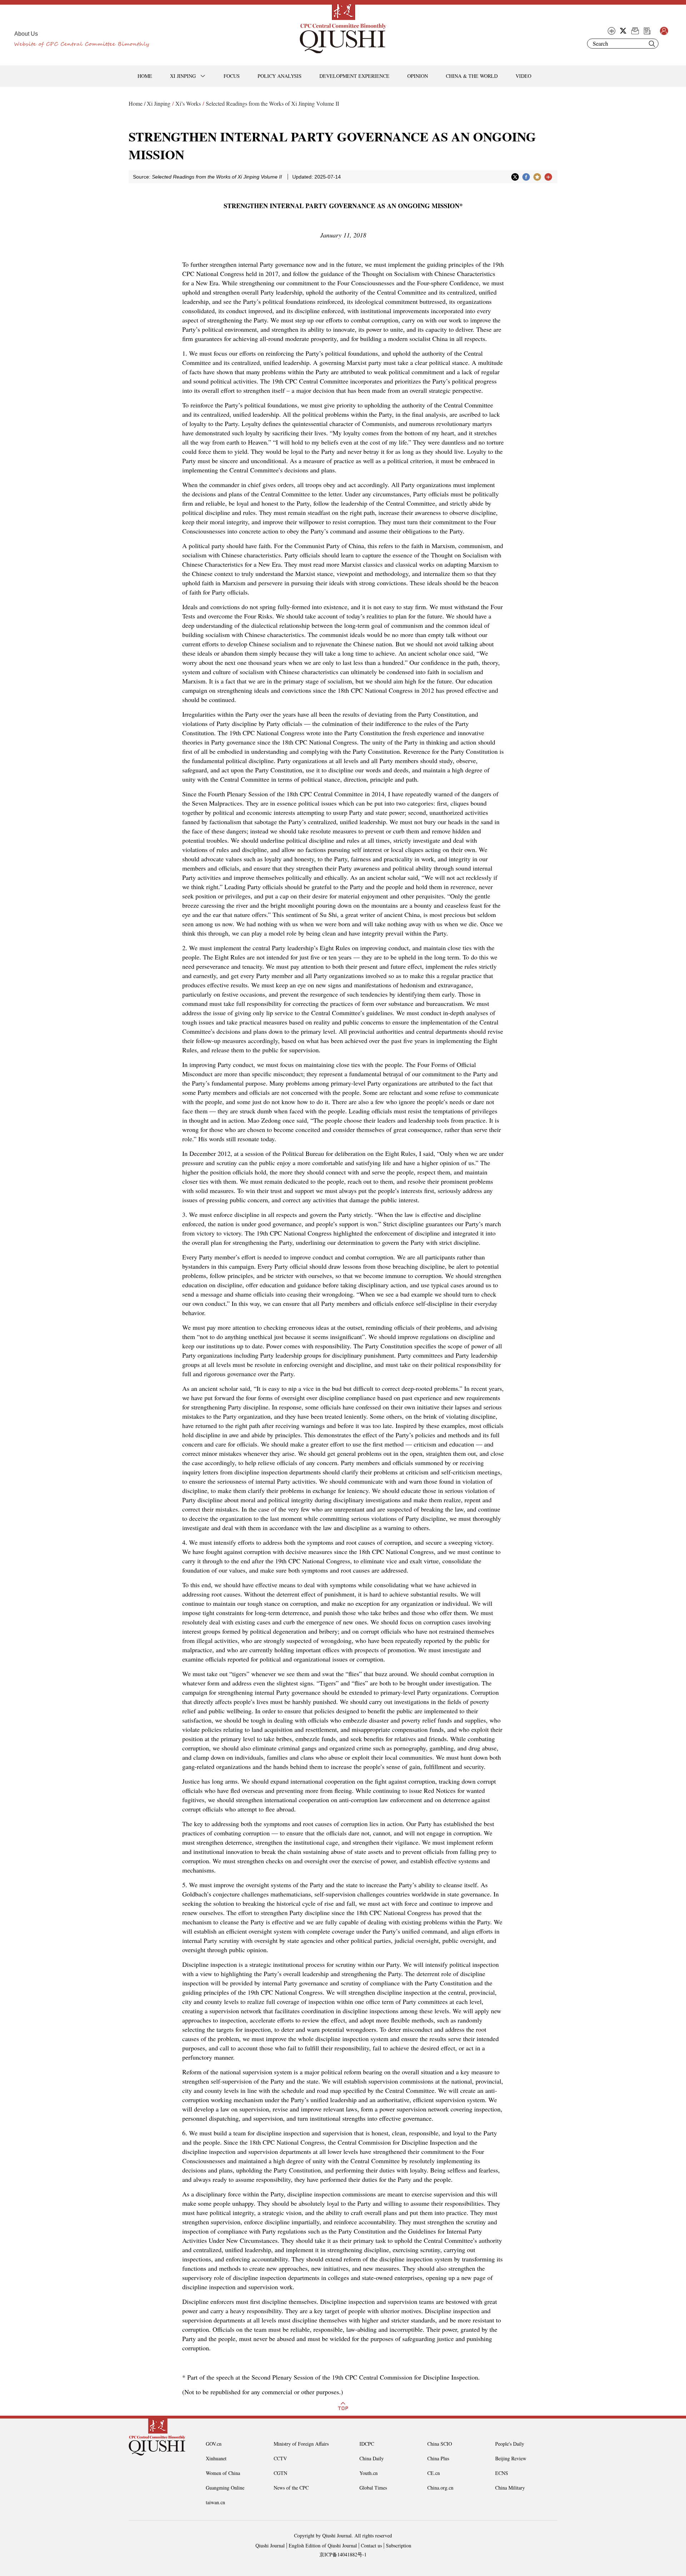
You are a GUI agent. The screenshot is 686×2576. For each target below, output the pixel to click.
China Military (510, 2488)
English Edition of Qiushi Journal (323, 2545)
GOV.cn (214, 2444)
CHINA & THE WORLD (472, 76)
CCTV (280, 2458)
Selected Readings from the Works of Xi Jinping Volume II (272, 103)
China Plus (438, 2458)
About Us (26, 34)
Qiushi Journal (270, 2545)
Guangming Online (225, 2488)
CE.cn (434, 2473)
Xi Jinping (159, 103)
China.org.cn (440, 2488)
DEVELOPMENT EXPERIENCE (354, 76)
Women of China (223, 2473)
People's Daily (510, 2444)
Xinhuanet (216, 2458)
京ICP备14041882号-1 (343, 2554)
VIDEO (523, 76)
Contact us (371, 2545)
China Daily (372, 2458)
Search (652, 44)
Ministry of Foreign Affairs (301, 2444)
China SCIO (440, 2444)
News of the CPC (291, 2488)
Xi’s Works (188, 103)
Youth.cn (369, 2473)
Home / (137, 103)
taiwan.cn (215, 2502)
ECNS (502, 2473)
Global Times (373, 2488)
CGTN (280, 2473)
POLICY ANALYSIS (280, 76)
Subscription (399, 2545)
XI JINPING (183, 76)
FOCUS (232, 76)
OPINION (418, 76)
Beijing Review (511, 2458)
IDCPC (367, 2444)
